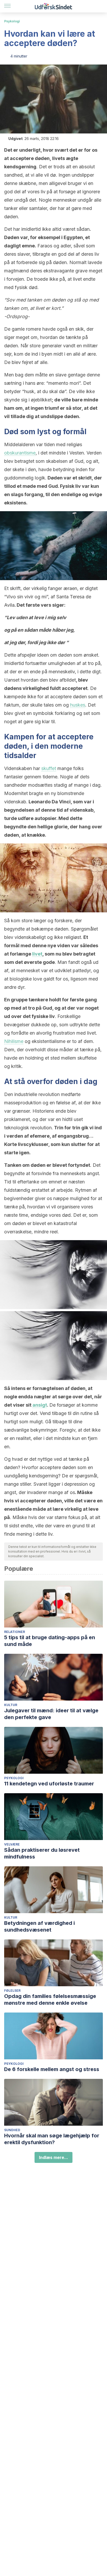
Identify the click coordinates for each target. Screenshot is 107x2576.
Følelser (12, 1991)
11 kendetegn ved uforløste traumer (49, 1784)
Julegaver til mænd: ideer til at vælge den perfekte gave (51, 1714)
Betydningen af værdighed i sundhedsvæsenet (39, 1926)
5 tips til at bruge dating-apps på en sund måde (50, 1641)
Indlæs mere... (53, 2157)
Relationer (15, 1632)
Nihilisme (14, 1041)
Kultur (11, 1705)
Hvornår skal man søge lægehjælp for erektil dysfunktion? (52, 2139)
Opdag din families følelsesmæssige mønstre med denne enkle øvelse (50, 2000)
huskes (78, 705)
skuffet (49, 768)
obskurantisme (20, 453)
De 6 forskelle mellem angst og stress (52, 2069)
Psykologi (12, 21)
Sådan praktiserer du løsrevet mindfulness (42, 1853)
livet (37, 954)
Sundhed (12, 2130)
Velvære (12, 1844)
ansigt (40, 1405)
